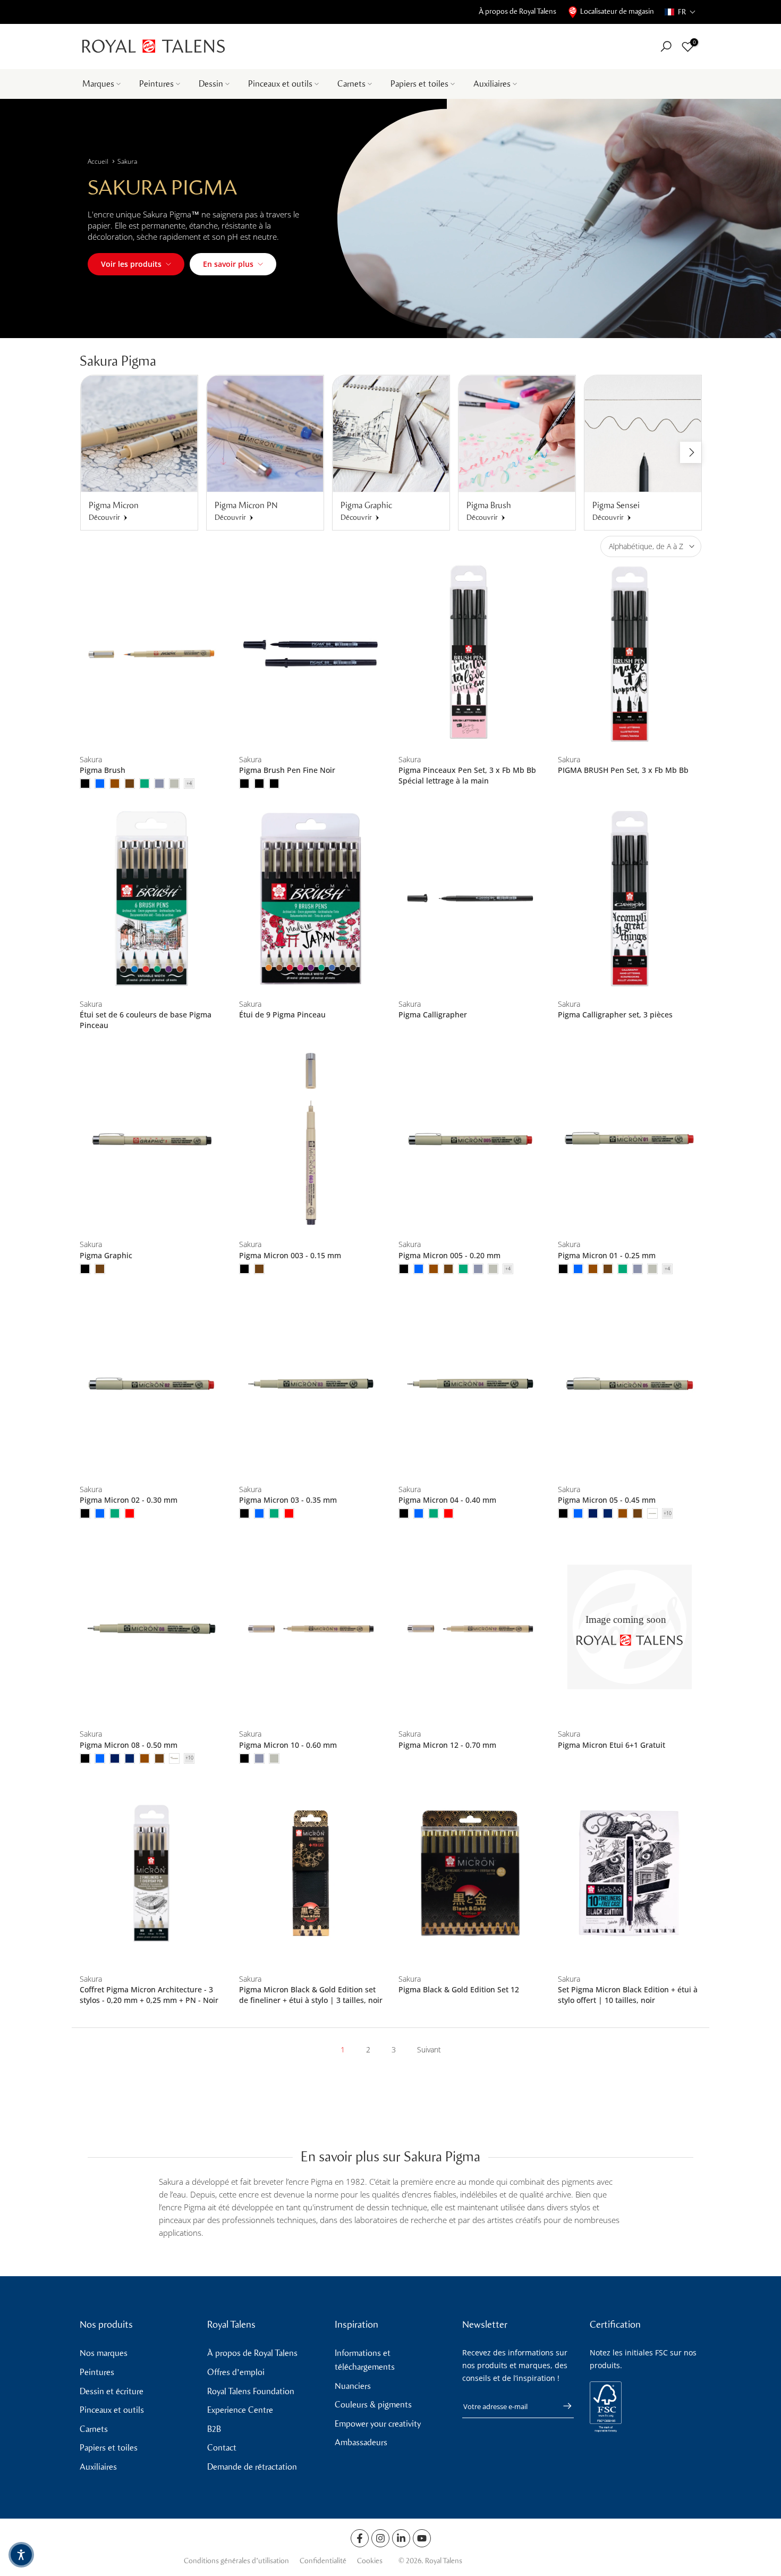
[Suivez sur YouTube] (422, 2538)
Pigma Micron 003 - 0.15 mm (290, 1255)
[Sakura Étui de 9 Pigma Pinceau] (311, 899)
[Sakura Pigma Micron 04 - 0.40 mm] (470, 1384)
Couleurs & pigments (373, 2405)
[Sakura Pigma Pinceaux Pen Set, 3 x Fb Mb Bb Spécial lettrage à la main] (470, 654)
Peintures (156, 84)
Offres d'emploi (236, 2372)
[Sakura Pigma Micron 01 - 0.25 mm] (630, 1139)
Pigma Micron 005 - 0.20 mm (449, 1255)
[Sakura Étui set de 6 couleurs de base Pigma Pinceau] (151, 899)
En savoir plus (228, 264)
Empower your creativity (378, 2424)
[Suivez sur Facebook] (360, 2538)
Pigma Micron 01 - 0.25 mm (607, 1255)
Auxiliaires (492, 84)
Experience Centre (240, 2410)
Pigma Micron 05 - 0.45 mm (607, 1500)
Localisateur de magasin (617, 11)
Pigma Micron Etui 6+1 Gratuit (612, 1745)
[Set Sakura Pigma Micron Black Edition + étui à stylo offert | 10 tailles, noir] (630, 1874)
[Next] (691, 452)
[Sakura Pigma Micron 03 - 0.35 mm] (311, 1384)
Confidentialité (323, 2561)
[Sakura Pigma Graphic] (151, 1139)
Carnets (351, 84)
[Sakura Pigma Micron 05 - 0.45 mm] (630, 1384)
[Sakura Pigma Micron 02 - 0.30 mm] (151, 1384)
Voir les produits (131, 264)
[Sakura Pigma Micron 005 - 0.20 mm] (470, 1139)
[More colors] (189, 784)
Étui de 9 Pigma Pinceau (282, 1015)
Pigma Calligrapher (433, 1015)
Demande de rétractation (252, 2467)
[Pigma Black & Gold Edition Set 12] (470, 1874)
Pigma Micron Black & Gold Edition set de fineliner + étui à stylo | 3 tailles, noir (311, 1995)
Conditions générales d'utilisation (236, 2561)
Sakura (127, 161)
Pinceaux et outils (280, 84)
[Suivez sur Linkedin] (401, 2538)
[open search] (666, 47)
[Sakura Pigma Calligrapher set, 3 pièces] (630, 899)
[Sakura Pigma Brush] (151, 654)
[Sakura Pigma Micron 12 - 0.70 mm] (470, 1628)
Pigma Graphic (106, 1255)
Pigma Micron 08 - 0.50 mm (129, 1745)
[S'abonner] (562, 2406)
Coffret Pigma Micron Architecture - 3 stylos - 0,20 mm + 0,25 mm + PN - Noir (149, 1995)
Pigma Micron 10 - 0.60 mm (288, 1745)
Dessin (211, 84)
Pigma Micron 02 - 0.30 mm (129, 1500)
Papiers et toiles (419, 84)
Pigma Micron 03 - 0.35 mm (288, 1500)
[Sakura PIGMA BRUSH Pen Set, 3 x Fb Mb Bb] (630, 654)
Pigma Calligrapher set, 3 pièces (615, 1015)
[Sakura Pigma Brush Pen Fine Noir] (311, 654)
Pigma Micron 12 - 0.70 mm (447, 1745)
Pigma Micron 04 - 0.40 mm (447, 1500)
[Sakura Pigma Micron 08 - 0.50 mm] (151, 1628)
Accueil (98, 161)
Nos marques (104, 2353)
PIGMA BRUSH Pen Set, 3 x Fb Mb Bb (624, 770)
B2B (214, 2429)
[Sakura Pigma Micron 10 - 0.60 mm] (311, 1628)
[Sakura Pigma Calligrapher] (470, 899)
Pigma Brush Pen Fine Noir (287, 770)
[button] (680, 12)
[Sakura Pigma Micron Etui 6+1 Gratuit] (630, 1628)
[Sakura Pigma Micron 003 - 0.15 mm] (311, 1139)
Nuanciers (353, 2386)
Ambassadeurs (361, 2442)
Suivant (429, 2049)
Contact (222, 2448)
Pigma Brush (103, 770)
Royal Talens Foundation (251, 2391)
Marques (98, 84)
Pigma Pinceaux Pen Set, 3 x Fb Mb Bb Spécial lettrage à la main (467, 775)
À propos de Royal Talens (517, 11)
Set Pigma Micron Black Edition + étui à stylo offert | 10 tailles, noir (628, 1995)
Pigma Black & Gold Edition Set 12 (459, 1989)
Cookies (370, 2561)
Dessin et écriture (112, 2391)
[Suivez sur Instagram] (380, 2538)
